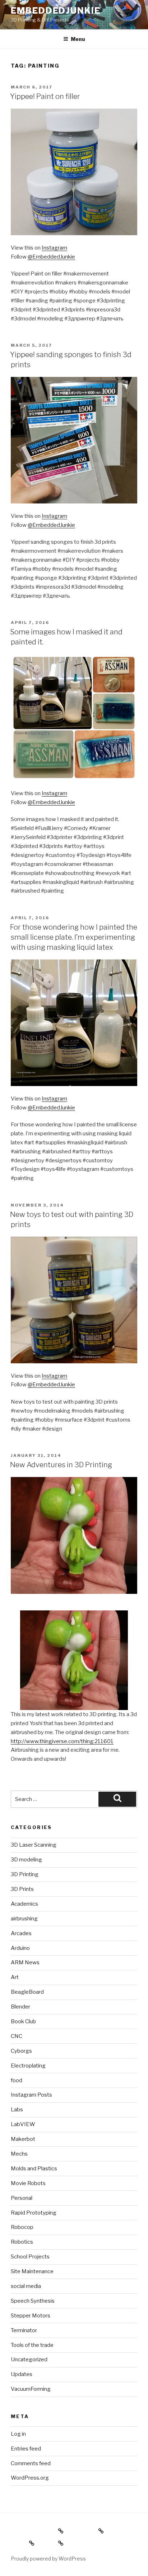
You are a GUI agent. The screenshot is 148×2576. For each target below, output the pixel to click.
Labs (17, 2110)
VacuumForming (31, 2389)
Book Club (23, 2021)
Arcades (21, 1933)
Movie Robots (28, 2183)
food (17, 2080)
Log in (18, 2434)
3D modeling (26, 1860)
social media (26, 2286)
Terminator (24, 2330)
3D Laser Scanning (34, 1845)
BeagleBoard (27, 1992)
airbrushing (24, 1919)
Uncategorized (29, 2360)
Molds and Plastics (34, 2169)
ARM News (25, 1962)
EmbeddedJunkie (56, 11)
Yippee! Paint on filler (45, 96)
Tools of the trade (32, 2345)
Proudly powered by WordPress (48, 2559)
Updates (22, 2374)
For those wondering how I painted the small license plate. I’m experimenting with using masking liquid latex (74, 937)
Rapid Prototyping (34, 2213)
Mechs (19, 2154)
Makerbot (23, 2139)
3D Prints (22, 1889)
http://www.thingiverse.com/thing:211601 (62, 1741)
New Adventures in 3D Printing (61, 1465)
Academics (24, 1904)
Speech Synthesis (33, 2301)
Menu (78, 39)
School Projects (30, 2257)
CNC (17, 2036)
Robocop (22, 2227)
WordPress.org (30, 2478)
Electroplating (28, 2066)
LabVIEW (23, 2124)
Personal (22, 2198)
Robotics (22, 2242)
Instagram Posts (31, 2095)
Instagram (54, 248)
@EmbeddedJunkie (51, 257)
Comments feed (31, 2463)
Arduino (20, 1948)
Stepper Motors (31, 2316)
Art (15, 1977)
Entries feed (26, 2449)
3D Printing (25, 1874)
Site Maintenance (32, 2271)
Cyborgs (21, 2051)
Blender (20, 2007)
